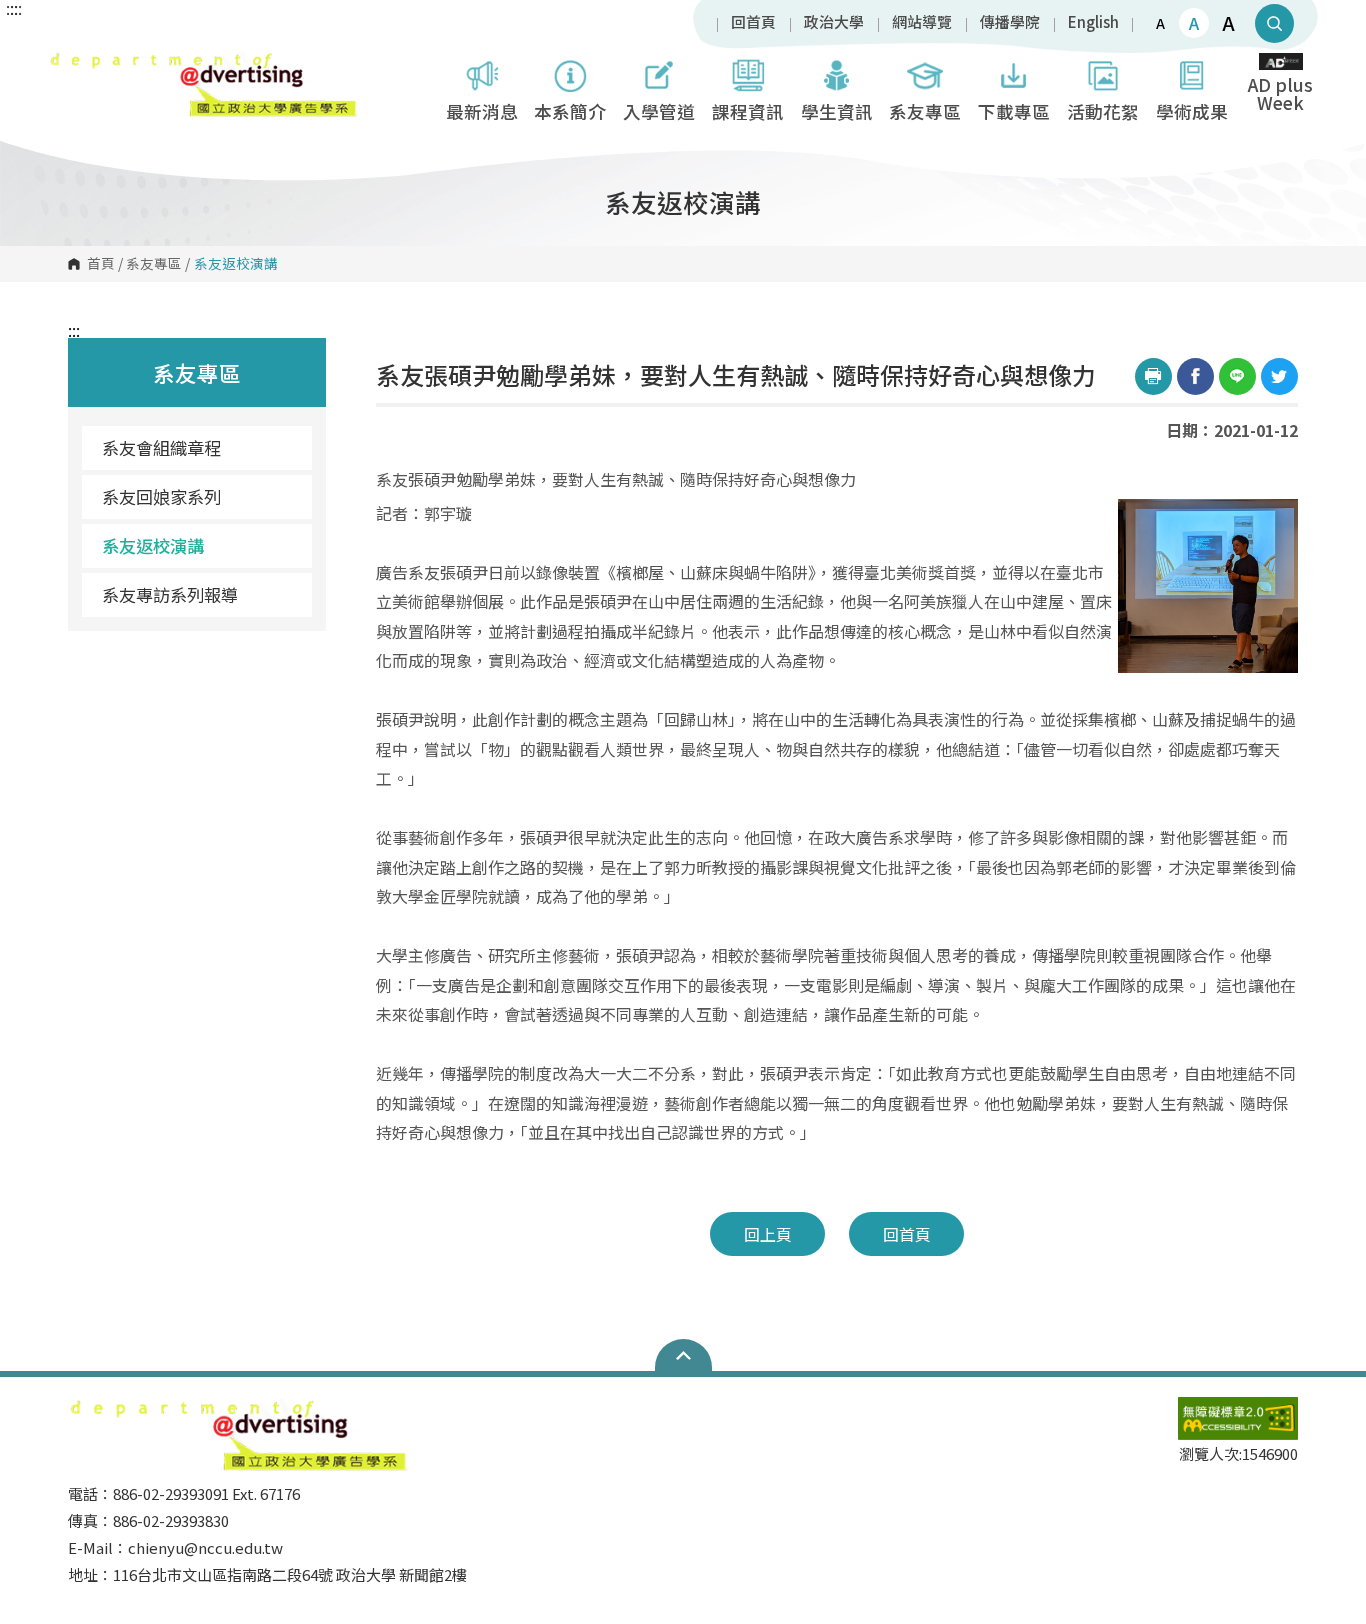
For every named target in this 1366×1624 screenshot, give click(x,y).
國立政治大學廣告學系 (68, 64)
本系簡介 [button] (570, 111)
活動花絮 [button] (1103, 111)
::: (74, 330)
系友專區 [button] (925, 111)
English (1093, 22)
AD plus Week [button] (1280, 93)
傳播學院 (1010, 22)
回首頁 (753, 22)
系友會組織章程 (161, 447)
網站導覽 (922, 22)
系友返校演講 (153, 545)
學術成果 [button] (1192, 111)
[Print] (1153, 376)
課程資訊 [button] (748, 111)
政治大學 (834, 22)
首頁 (101, 264)
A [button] (1160, 23)
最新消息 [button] (482, 111)
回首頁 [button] (907, 1234)
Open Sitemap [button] (683, 1355)
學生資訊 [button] (837, 111)
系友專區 (154, 264)
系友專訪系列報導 (170, 594)
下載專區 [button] (1014, 111)
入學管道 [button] (659, 111)
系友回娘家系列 (161, 496)
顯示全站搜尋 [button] (1274, 23)
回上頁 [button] (768, 1234)
